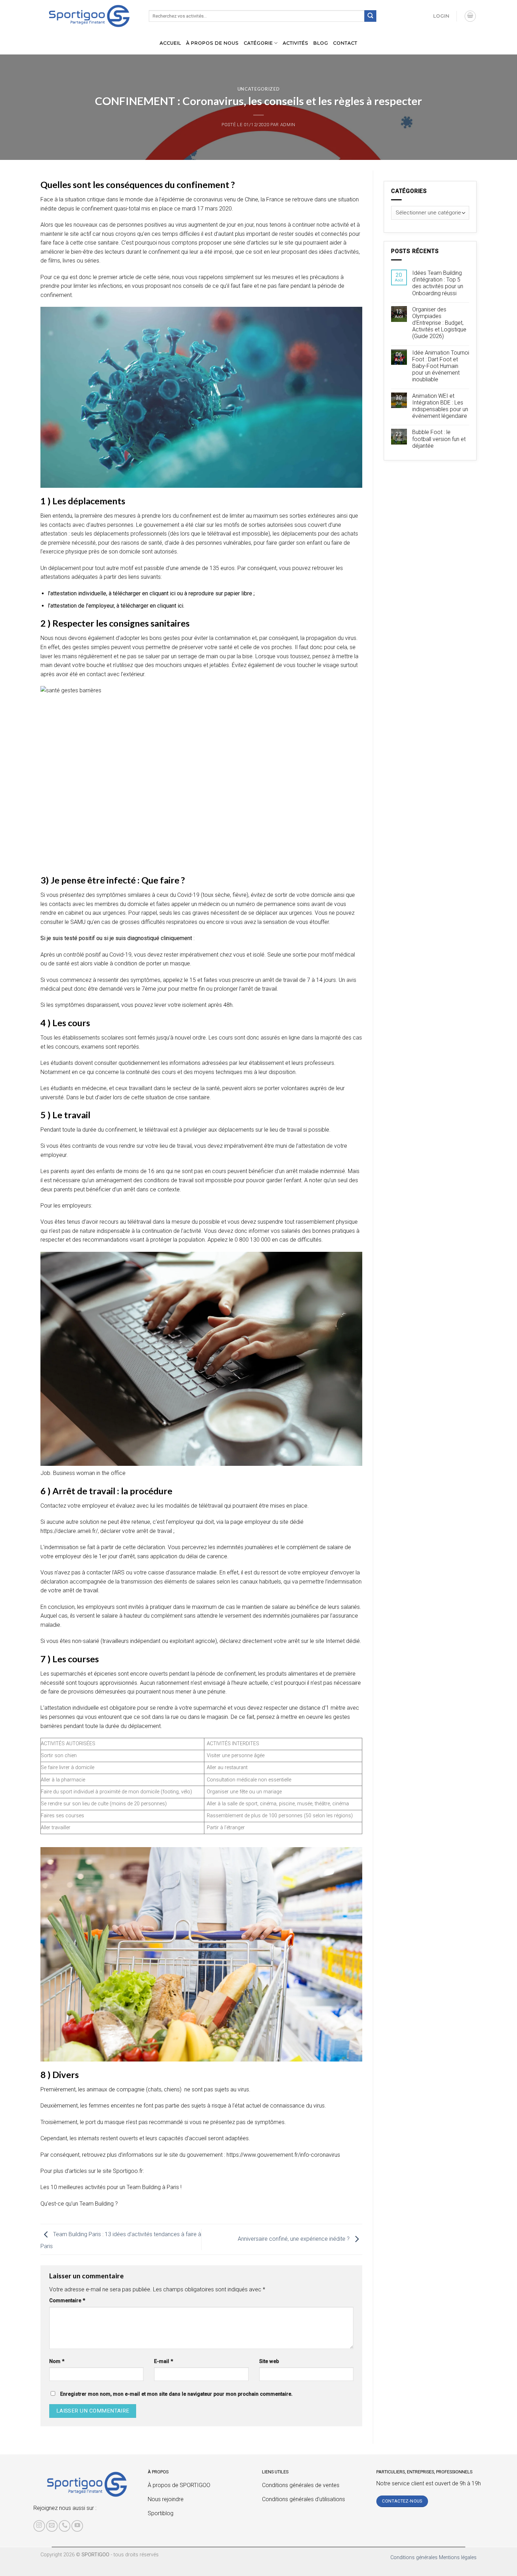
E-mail (164, 2361)
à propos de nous (212, 43)
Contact (345, 43)
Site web (269, 2361)
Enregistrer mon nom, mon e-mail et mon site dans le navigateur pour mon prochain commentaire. (176, 2394)
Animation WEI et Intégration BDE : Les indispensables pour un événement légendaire (440, 406)
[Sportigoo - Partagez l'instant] (89, 16)
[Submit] (370, 16)
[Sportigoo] (87, 2484)
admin (288, 125)
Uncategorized (258, 89)
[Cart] (470, 16)
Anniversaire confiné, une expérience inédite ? (294, 2239)
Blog (321, 43)
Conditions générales (414, 2558)
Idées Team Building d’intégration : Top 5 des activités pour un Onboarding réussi (438, 283)
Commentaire (67, 2301)
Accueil (170, 43)
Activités (296, 43)
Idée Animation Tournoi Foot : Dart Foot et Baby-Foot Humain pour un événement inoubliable (441, 366)
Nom (57, 2361)
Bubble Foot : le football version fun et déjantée (439, 439)
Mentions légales (458, 2558)
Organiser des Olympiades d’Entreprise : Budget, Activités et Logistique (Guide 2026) (439, 323)
